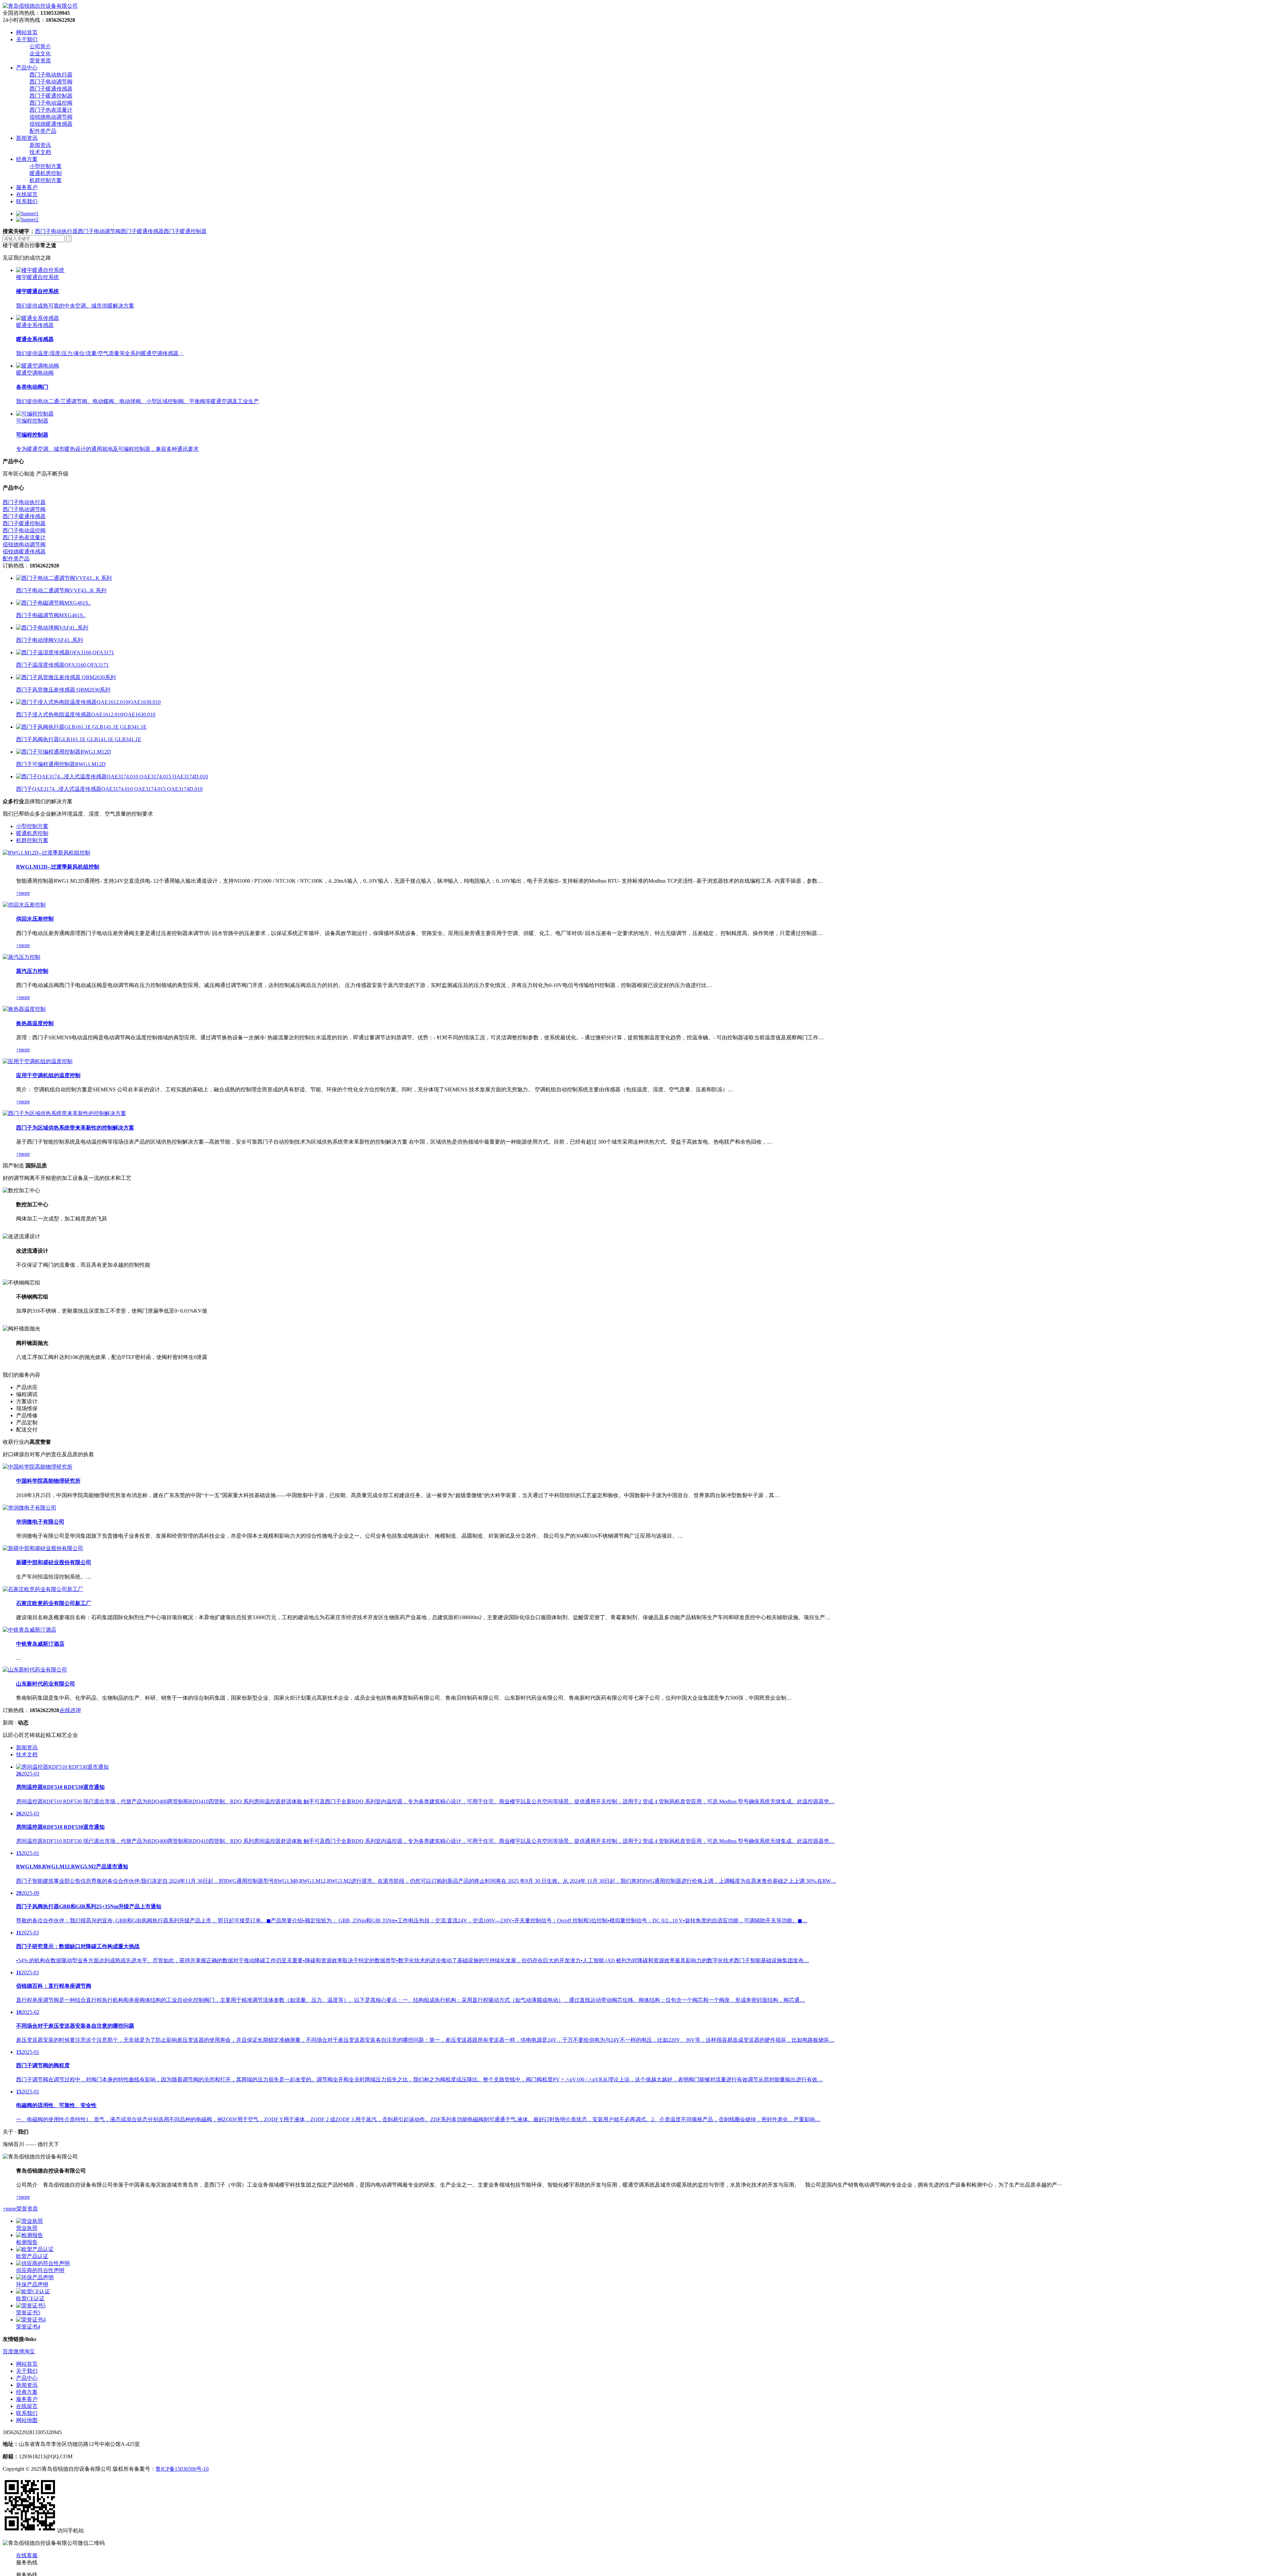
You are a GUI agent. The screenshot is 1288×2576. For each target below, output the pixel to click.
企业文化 (40, 53)
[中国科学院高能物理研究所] (38, 1467)
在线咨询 (70, 1710)
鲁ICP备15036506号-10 (182, 2469)
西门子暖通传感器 (51, 89)
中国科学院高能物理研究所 (48, 1481)
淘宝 (30, 2351)
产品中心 (27, 2378)
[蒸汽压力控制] (21, 957)
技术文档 (40, 152)
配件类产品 (43, 131)
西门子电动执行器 (51, 75)
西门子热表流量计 (51, 110)
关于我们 (27, 2371)
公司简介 (40, 46)
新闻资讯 (40, 145)
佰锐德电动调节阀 (51, 117)
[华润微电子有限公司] (30, 1508)
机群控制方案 (46, 180)
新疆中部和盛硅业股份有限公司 (54, 1562)
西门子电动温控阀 (51, 103)
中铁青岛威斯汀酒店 (40, 1644)
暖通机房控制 (46, 173)
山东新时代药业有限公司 (46, 1684)
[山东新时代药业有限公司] (35, 1670)
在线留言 (27, 2406)
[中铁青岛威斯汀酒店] (30, 1630)
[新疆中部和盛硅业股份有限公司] (43, 1548)
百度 (8, 2351)
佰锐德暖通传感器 (51, 124)
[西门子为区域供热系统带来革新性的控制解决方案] (64, 1113)
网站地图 (27, 2420)
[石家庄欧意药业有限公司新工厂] (43, 1589)
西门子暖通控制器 (51, 96)
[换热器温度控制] (24, 1009)
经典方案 (27, 2392)
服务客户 (27, 2399)
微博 (19, 2351)
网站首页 (27, 2364)
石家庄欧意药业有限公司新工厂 (54, 1603)
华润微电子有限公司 (40, 1522)
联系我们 (27, 2413)
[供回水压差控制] (24, 905)
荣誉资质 (40, 61)
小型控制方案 (46, 166)
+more (23, 893)
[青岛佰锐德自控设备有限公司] (40, 6)
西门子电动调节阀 (51, 82)
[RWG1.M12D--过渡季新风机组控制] (46, 853)
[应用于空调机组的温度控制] (38, 1061)
